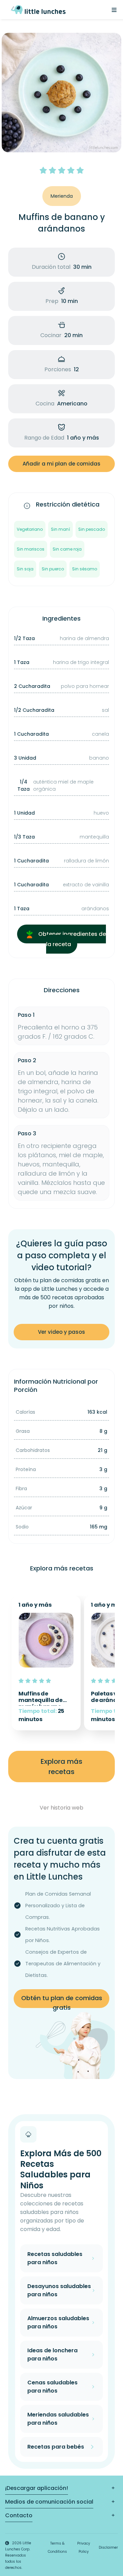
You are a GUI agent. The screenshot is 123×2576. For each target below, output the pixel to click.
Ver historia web (61, 1808)
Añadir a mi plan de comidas (61, 464)
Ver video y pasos (61, 1332)
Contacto (19, 2515)
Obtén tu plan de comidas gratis (62, 2001)
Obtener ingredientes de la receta (71, 939)
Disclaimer (108, 2547)
